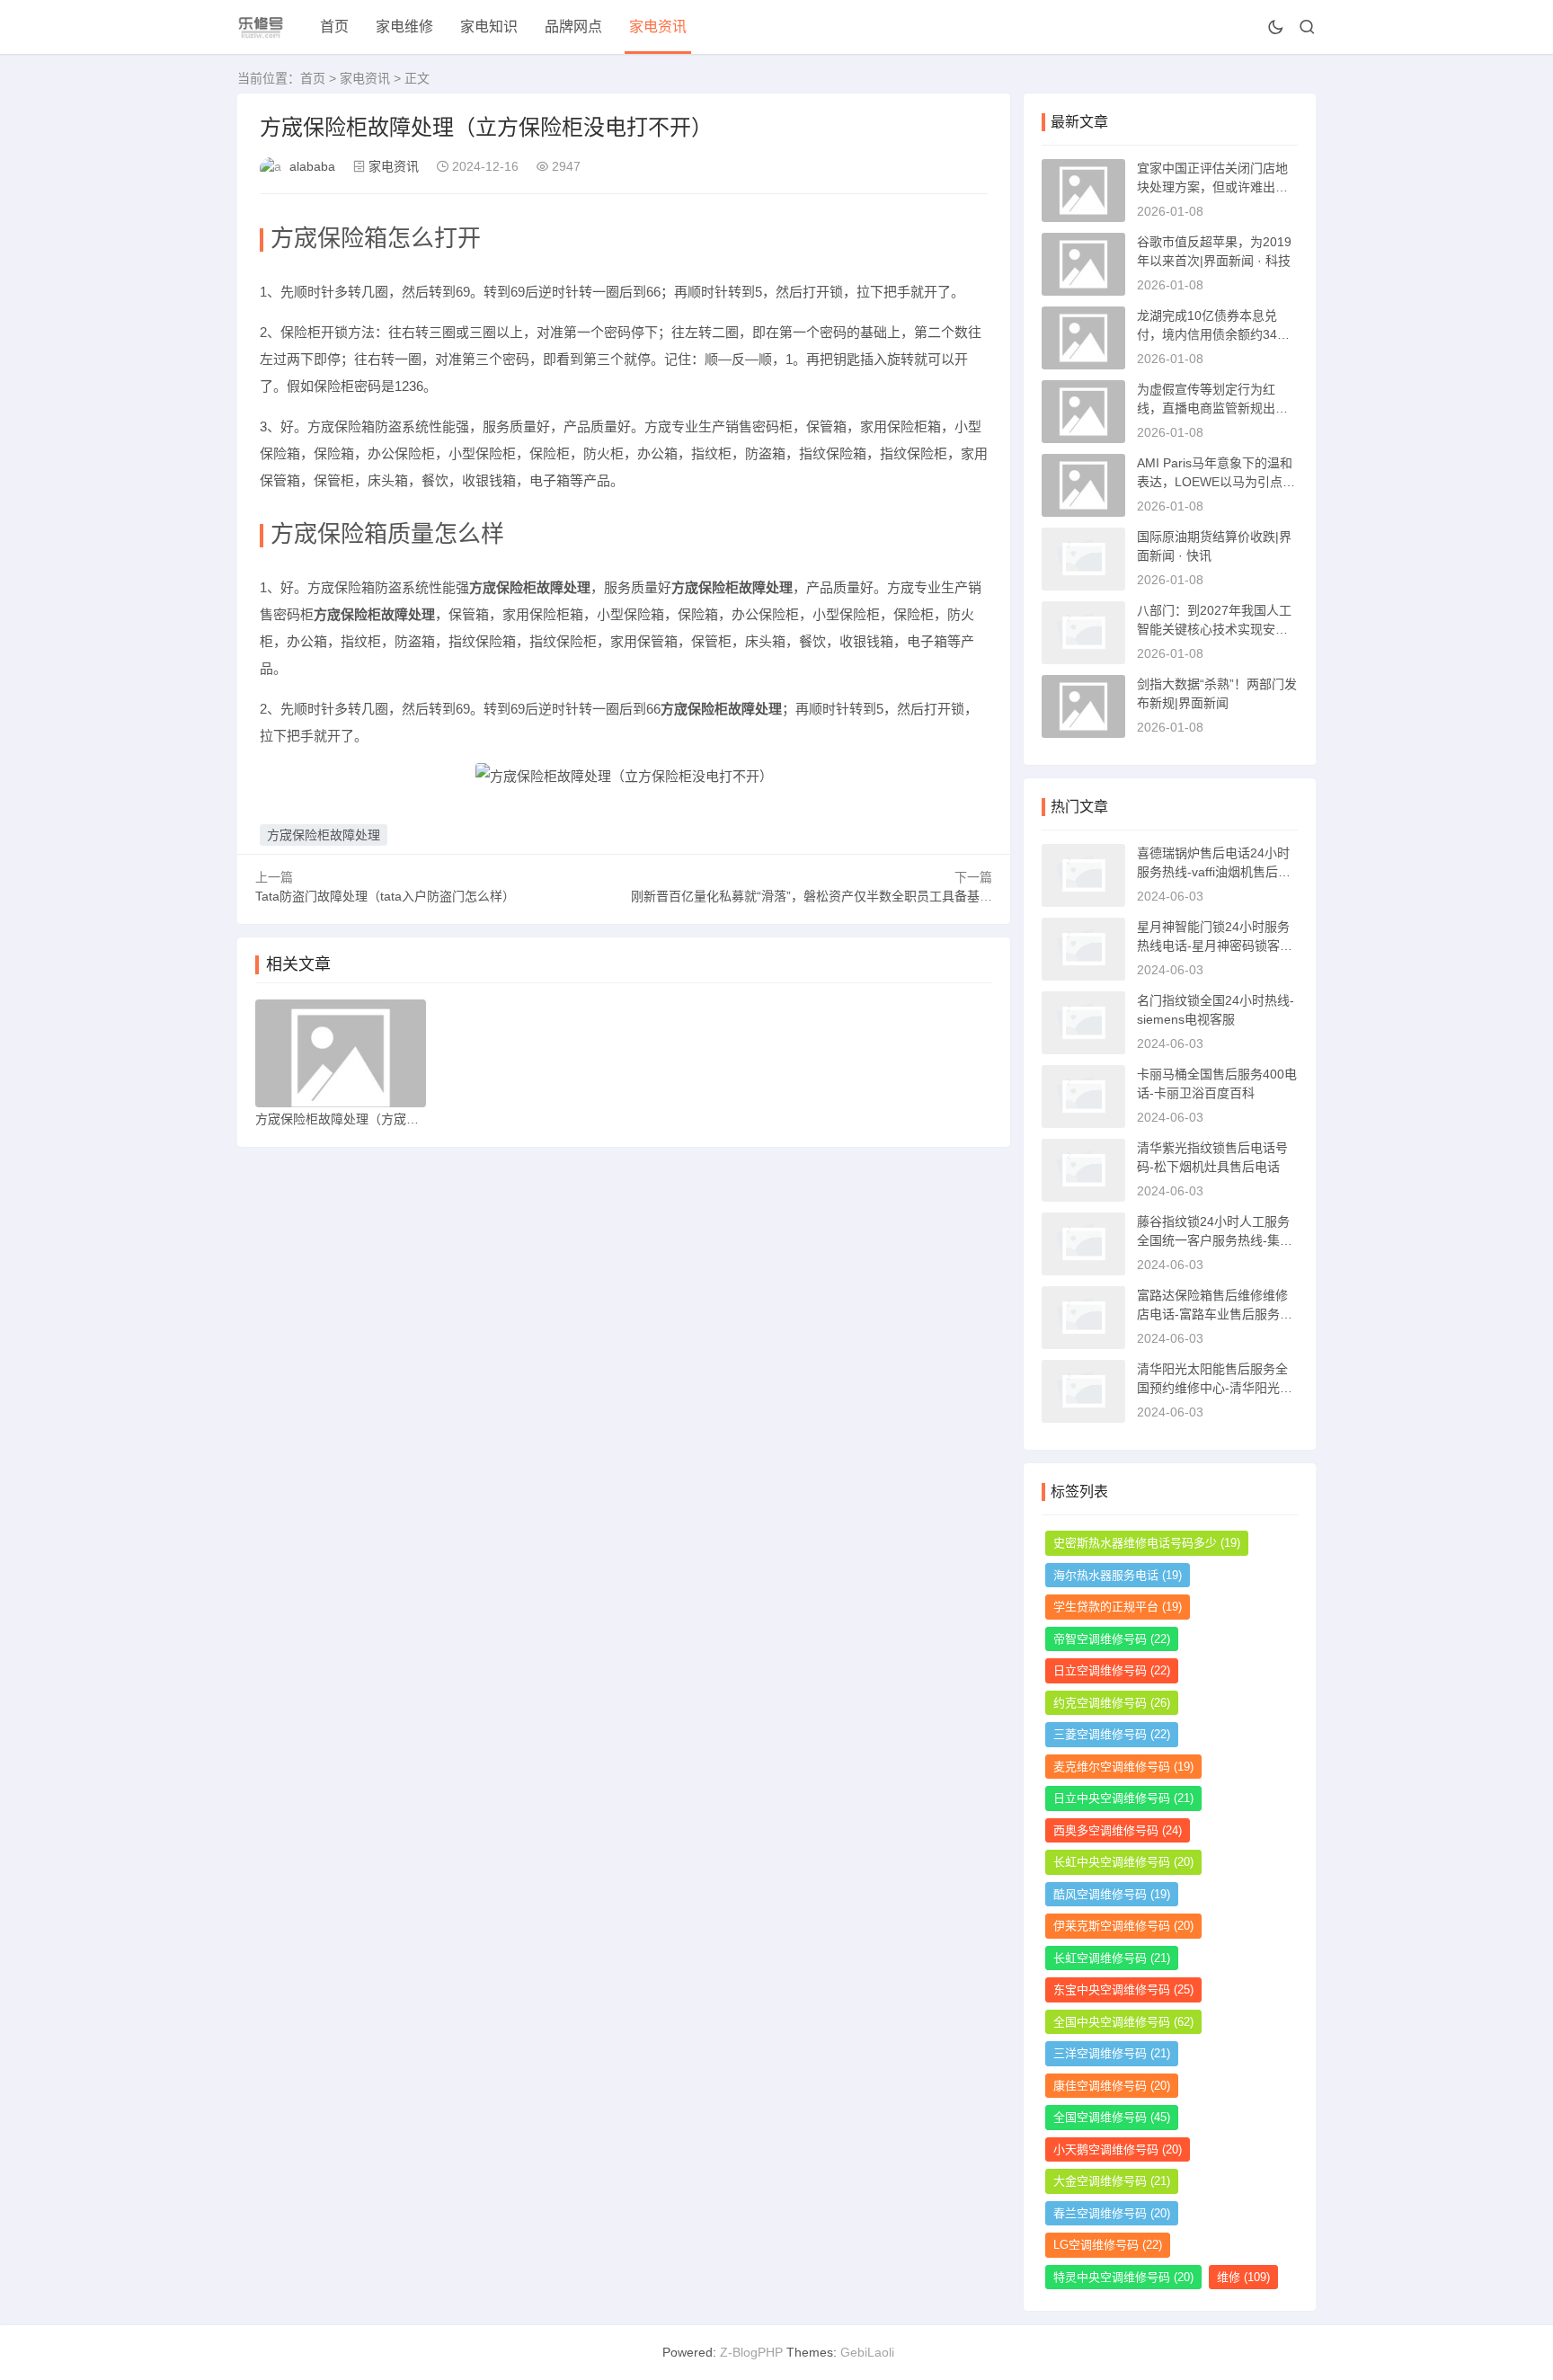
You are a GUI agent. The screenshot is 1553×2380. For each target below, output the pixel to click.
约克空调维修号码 (1112, 1703)
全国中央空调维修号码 (1123, 2022)
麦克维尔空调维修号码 (1123, 1767)
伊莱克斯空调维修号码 (1123, 1926)
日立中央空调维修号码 (1123, 1798)
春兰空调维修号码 (1112, 2213)
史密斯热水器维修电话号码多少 (1147, 1543)
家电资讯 (658, 27)
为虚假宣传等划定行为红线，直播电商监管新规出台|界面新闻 (1214, 408)
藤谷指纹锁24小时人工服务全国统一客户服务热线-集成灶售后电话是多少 (1215, 1240)
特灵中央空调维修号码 (1123, 2277)
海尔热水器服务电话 (1118, 1575)
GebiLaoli (867, 2352)
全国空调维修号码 (1112, 2117)
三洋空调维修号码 (1112, 2053)
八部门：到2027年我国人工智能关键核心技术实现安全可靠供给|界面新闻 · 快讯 (1214, 629)
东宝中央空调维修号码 (1123, 1989)
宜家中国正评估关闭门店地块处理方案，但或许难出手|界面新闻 (1214, 187)
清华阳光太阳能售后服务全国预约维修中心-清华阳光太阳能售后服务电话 (1215, 1388)
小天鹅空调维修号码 (1118, 2149)
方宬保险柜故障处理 (324, 835)
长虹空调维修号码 (1112, 1958)
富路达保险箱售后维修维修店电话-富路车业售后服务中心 (1215, 1314)
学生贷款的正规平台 (1118, 1607)
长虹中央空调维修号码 (1123, 1862)
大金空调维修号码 (1112, 2181)
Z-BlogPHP (751, 2352)
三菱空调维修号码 (1112, 1734)
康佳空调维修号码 (1112, 2086)
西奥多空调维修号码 (1118, 1830)
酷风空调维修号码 (1112, 1894)
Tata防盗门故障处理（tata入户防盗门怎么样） (385, 896)
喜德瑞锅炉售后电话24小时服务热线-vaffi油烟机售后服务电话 (1214, 872)
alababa (312, 166)
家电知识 (489, 27)
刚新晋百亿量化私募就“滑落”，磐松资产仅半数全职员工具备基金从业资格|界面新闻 (864, 896)
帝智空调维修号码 (1112, 1639)
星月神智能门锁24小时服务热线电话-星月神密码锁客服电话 (1215, 946)
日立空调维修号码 (1112, 1670)
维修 (1243, 2277)
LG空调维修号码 (1108, 2245)
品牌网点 (573, 27)
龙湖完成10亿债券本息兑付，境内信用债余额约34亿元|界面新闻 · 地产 (1213, 334)
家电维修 (404, 27)
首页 (334, 27)
